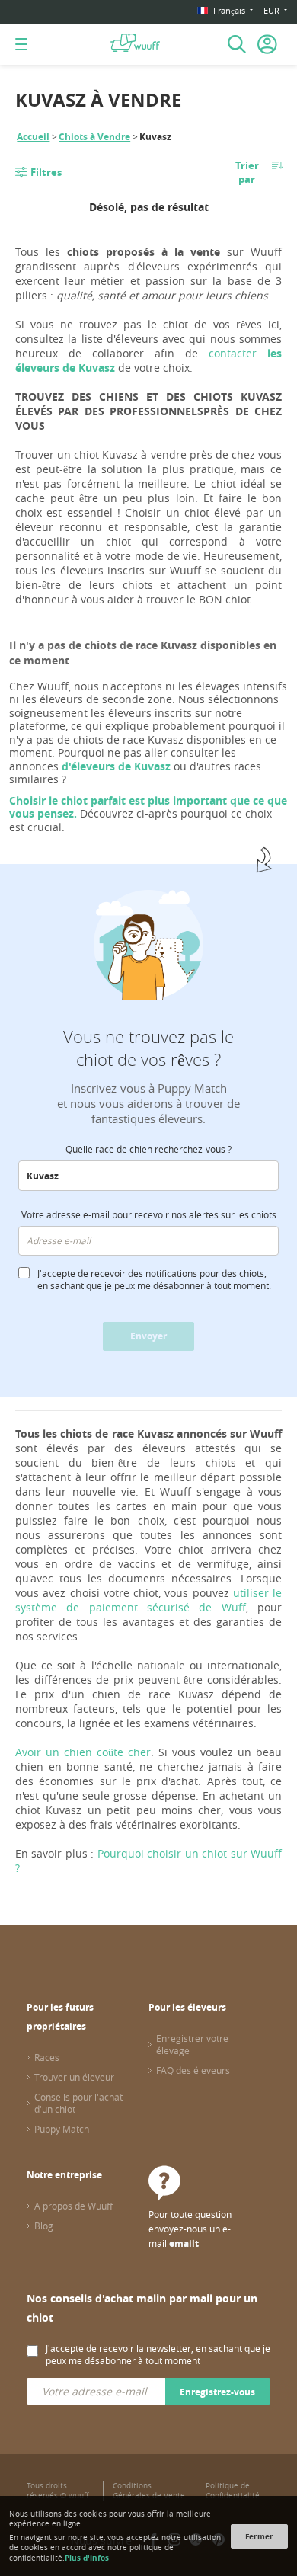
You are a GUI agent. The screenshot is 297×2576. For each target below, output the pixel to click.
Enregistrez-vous (217, 2392)
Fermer (259, 2536)
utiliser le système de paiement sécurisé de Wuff (148, 1600)
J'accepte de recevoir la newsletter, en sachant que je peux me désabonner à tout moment (158, 2354)
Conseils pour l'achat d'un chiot (78, 2103)
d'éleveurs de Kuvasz (116, 766)
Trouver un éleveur (74, 2077)
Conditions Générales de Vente (149, 2491)
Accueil (33, 137)
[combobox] (148, 1176)
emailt (184, 2243)
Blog (44, 2226)
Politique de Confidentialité (233, 2491)
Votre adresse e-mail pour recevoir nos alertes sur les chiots (149, 1214)
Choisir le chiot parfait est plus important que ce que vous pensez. (148, 807)
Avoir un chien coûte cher (83, 1752)
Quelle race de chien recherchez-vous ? (148, 1149)
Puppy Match (62, 2129)
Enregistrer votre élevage (192, 2044)
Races (47, 2057)
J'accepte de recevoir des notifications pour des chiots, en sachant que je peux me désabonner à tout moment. (154, 1279)
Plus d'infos (87, 2558)
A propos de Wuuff (73, 2206)
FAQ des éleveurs (193, 2070)
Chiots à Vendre (94, 137)
